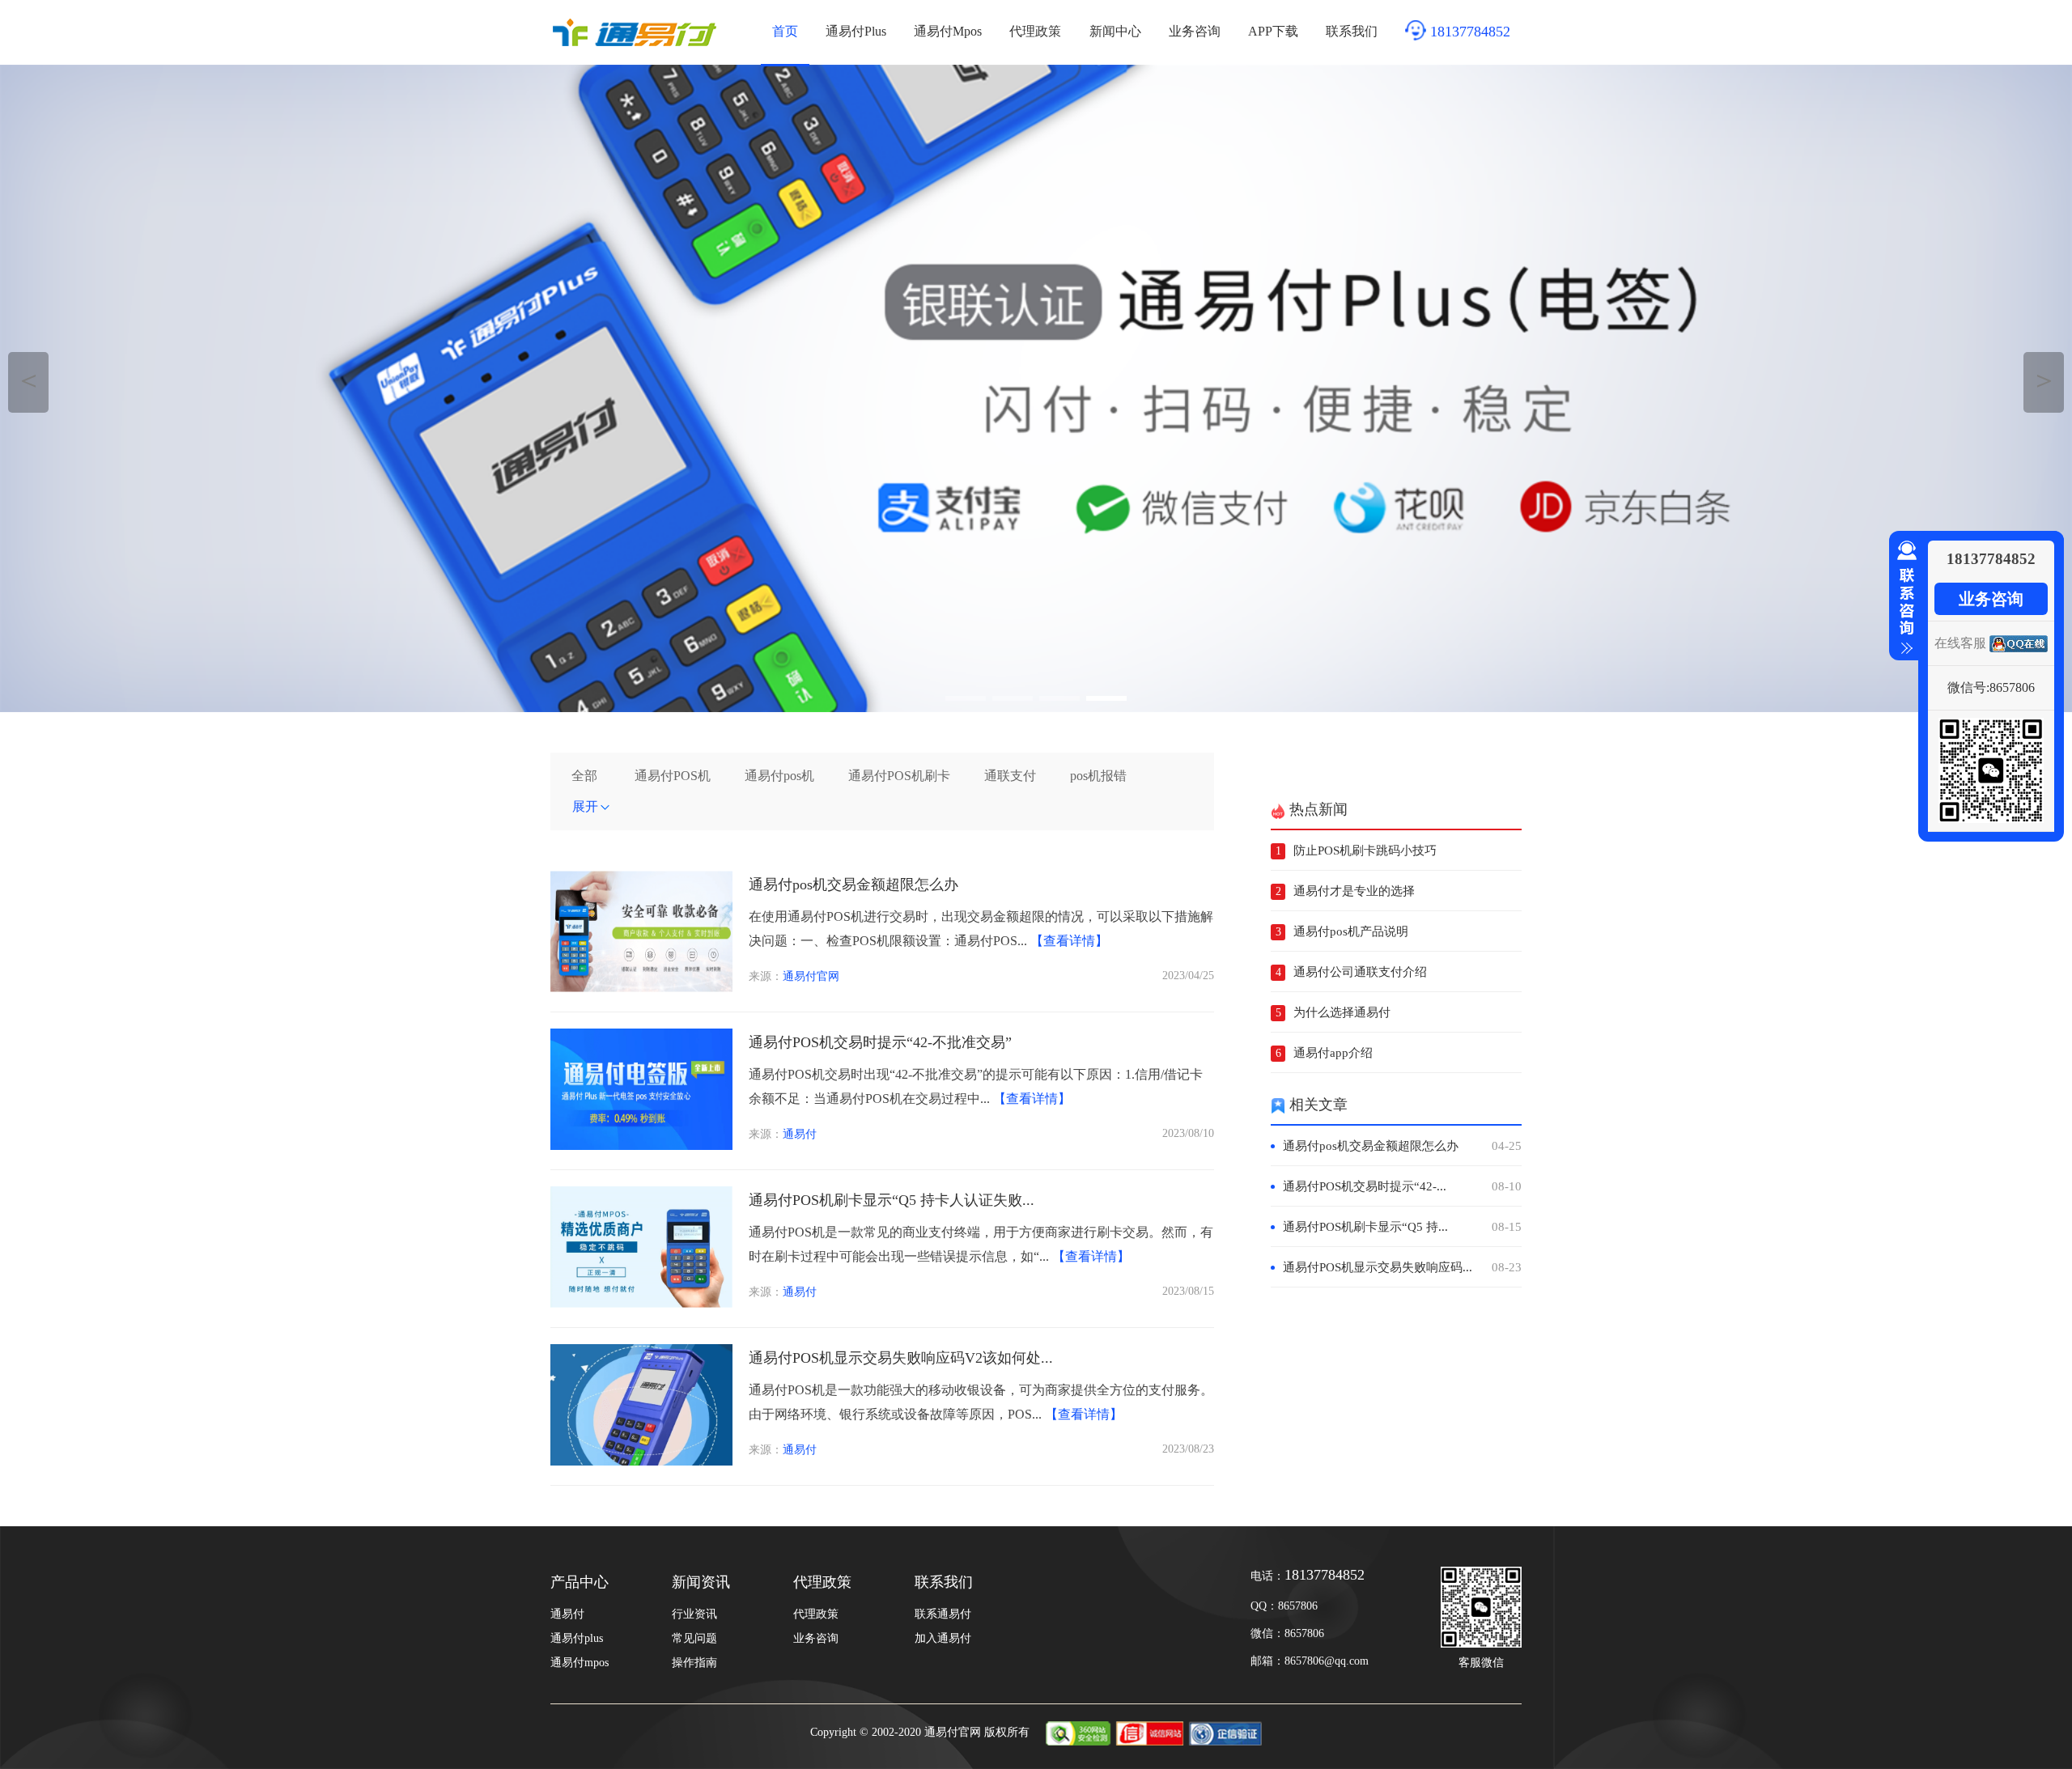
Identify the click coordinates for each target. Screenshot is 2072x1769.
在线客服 (1960, 643)
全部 (584, 776)
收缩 (1904, 598)
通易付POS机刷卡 (899, 776)
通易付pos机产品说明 (1351, 931)
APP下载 (1273, 31)
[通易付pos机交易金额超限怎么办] (641, 988)
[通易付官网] (1036, 388)
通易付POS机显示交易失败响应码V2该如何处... (901, 1358)
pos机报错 (1098, 776)
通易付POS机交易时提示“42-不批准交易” (880, 1042)
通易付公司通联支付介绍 (1360, 972)
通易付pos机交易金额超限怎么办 (853, 884)
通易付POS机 (673, 776)
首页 (785, 31)
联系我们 (1352, 31)
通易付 (800, 1134)
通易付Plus (856, 31)
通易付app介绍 (1333, 1053)
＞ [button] (2044, 380)
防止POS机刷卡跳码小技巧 (1365, 851)
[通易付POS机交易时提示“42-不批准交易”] (641, 1145)
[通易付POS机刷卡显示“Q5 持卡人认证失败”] (641, 1303)
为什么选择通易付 (1342, 1012)
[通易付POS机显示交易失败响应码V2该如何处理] (641, 1461)
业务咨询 (1195, 31)
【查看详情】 (1069, 941)
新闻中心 (1115, 31)
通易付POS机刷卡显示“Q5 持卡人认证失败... (892, 1200)
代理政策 (1035, 31)
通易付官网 (811, 976)
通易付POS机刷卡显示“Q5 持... (1402, 1227)
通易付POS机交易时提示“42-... (1402, 1186)
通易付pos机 (779, 776)
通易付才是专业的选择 (1354, 891)
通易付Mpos (948, 31)
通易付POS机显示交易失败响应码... (1402, 1267)
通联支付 (1010, 776)
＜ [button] (29, 380)
